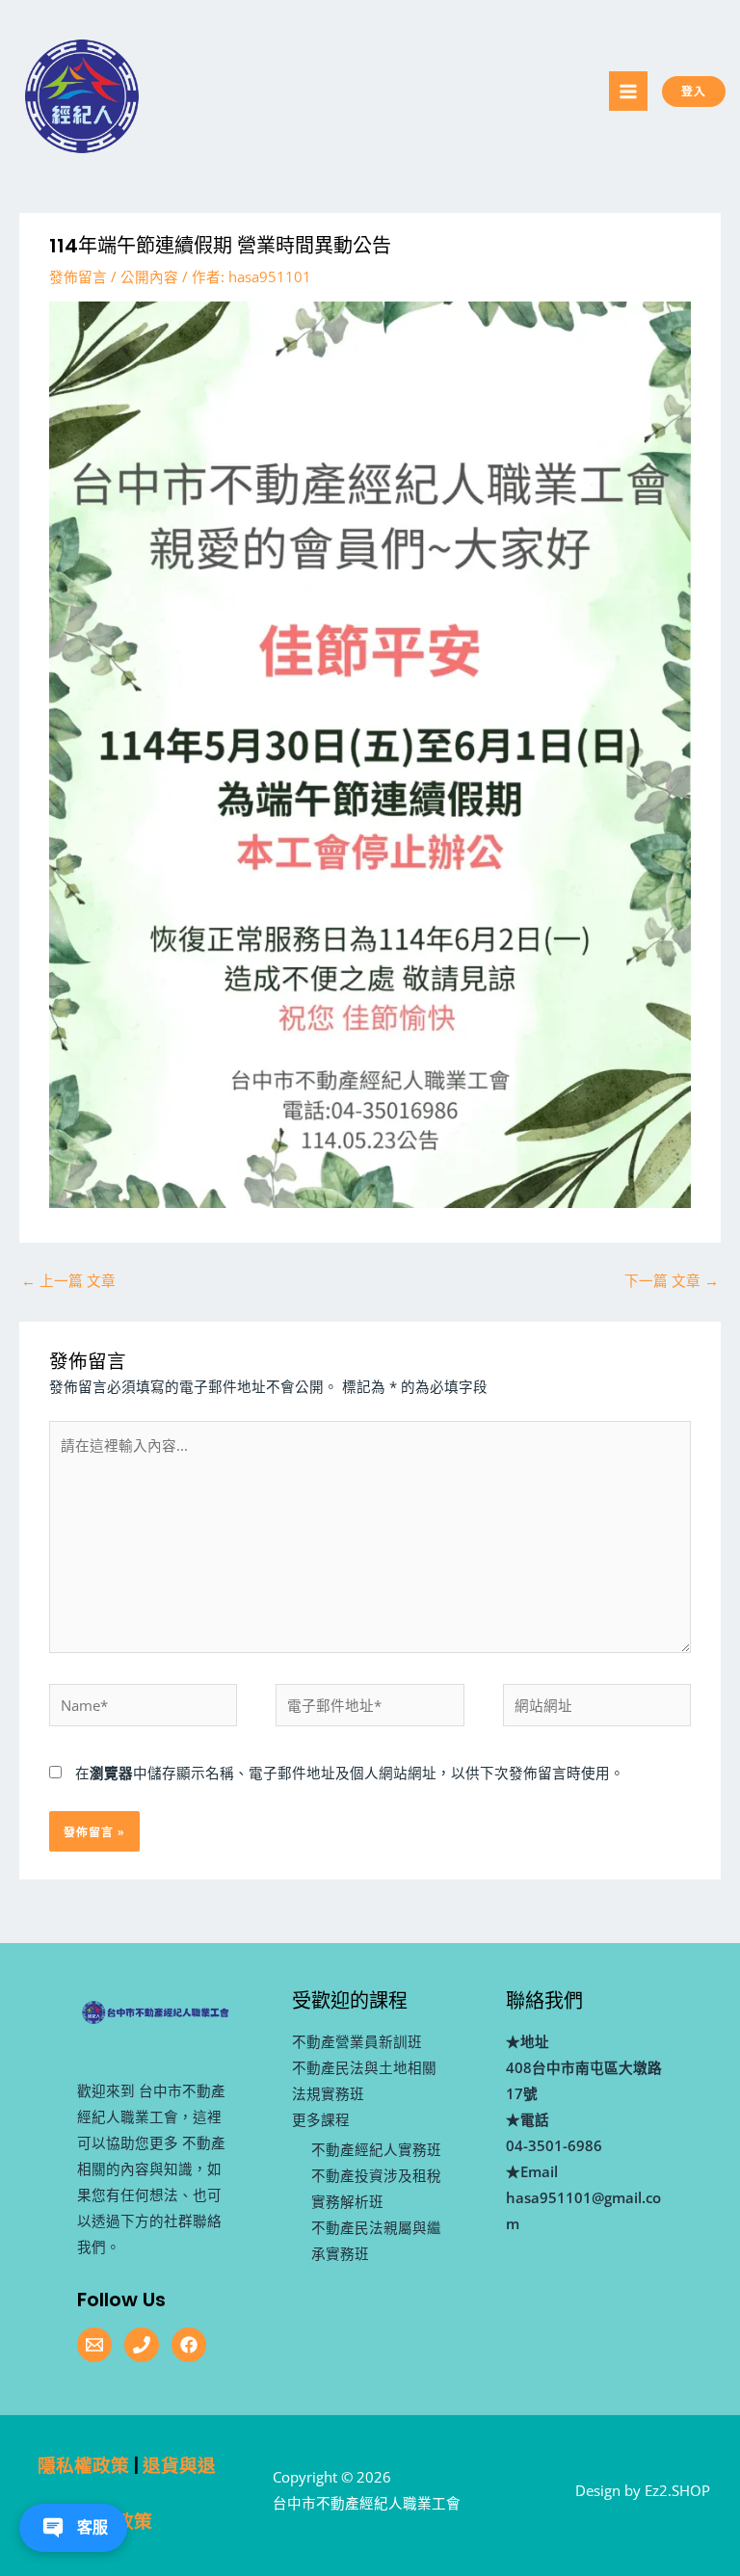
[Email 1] (94, 2345)
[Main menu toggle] (628, 91)
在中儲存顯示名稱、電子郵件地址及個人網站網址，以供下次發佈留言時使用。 (350, 1773)
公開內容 (149, 276)
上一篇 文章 (68, 1280)
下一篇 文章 (672, 1280)
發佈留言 (78, 276)
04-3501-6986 (554, 2145)
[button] (711, 92)
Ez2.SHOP (677, 2490)
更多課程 (321, 2119)
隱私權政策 (83, 2466)
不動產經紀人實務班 (376, 2149)
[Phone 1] (142, 2345)
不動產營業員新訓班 (357, 2041)
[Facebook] (189, 2345)
